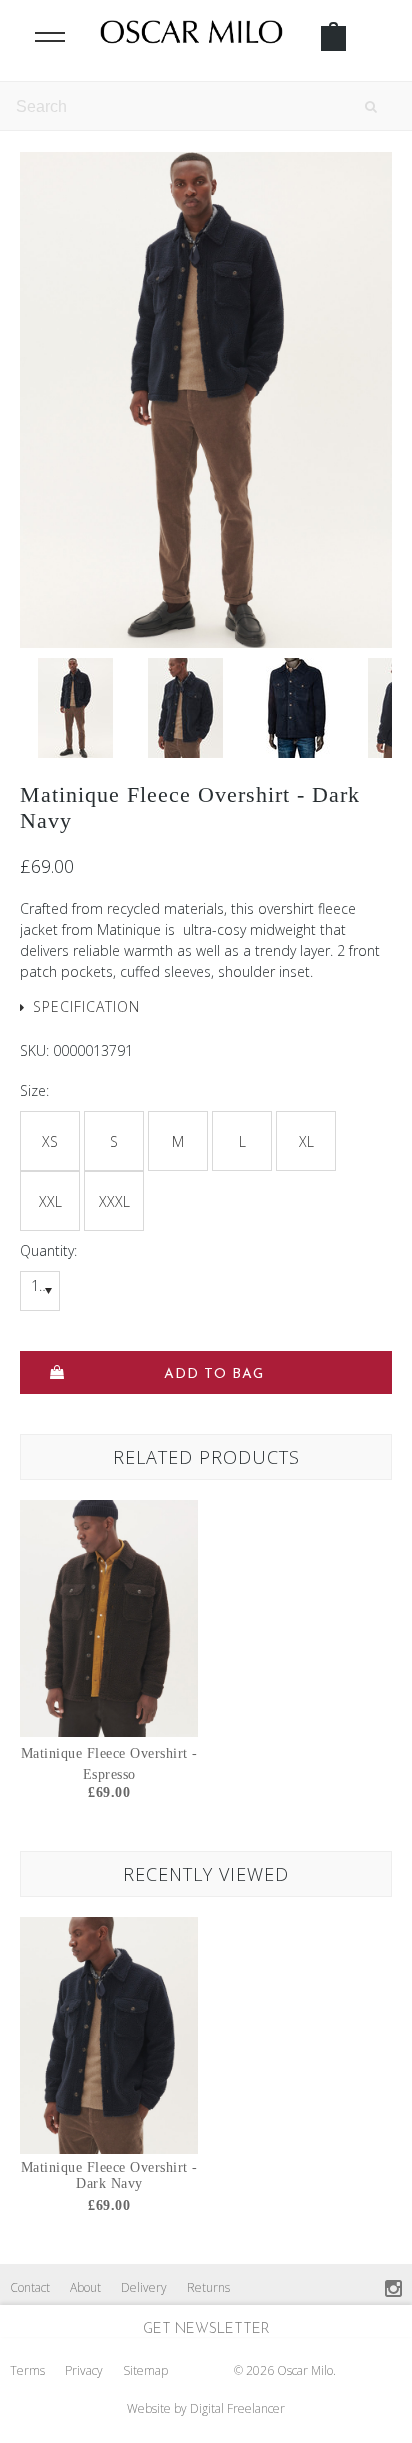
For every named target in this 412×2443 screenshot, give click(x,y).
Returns (208, 2287)
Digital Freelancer (237, 2408)
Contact (30, 2287)
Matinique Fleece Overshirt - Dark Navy (109, 2175)
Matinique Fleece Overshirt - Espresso (109, 1764)
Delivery (144, 2287)
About (85, 2287)
